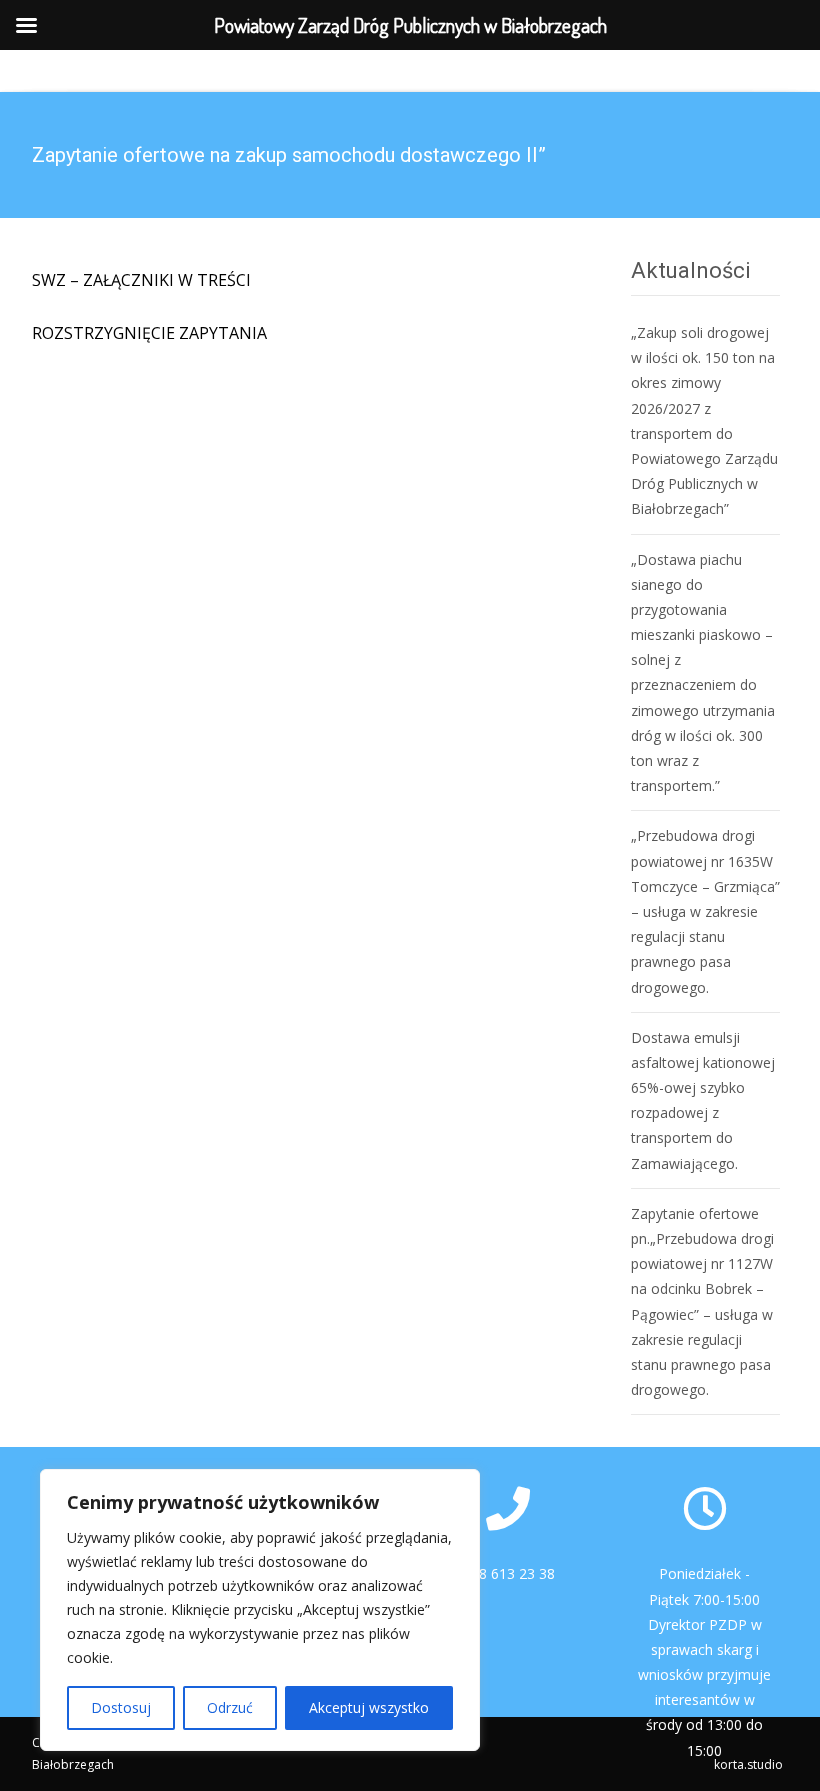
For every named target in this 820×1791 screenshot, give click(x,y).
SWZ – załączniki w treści (141, 280)
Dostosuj (121, 1707)
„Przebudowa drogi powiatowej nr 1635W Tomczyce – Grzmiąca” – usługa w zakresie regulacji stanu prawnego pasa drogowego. (705, 911)
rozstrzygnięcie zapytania (149, 333)
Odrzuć (230, 1707)
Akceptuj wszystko (369, 1707)
